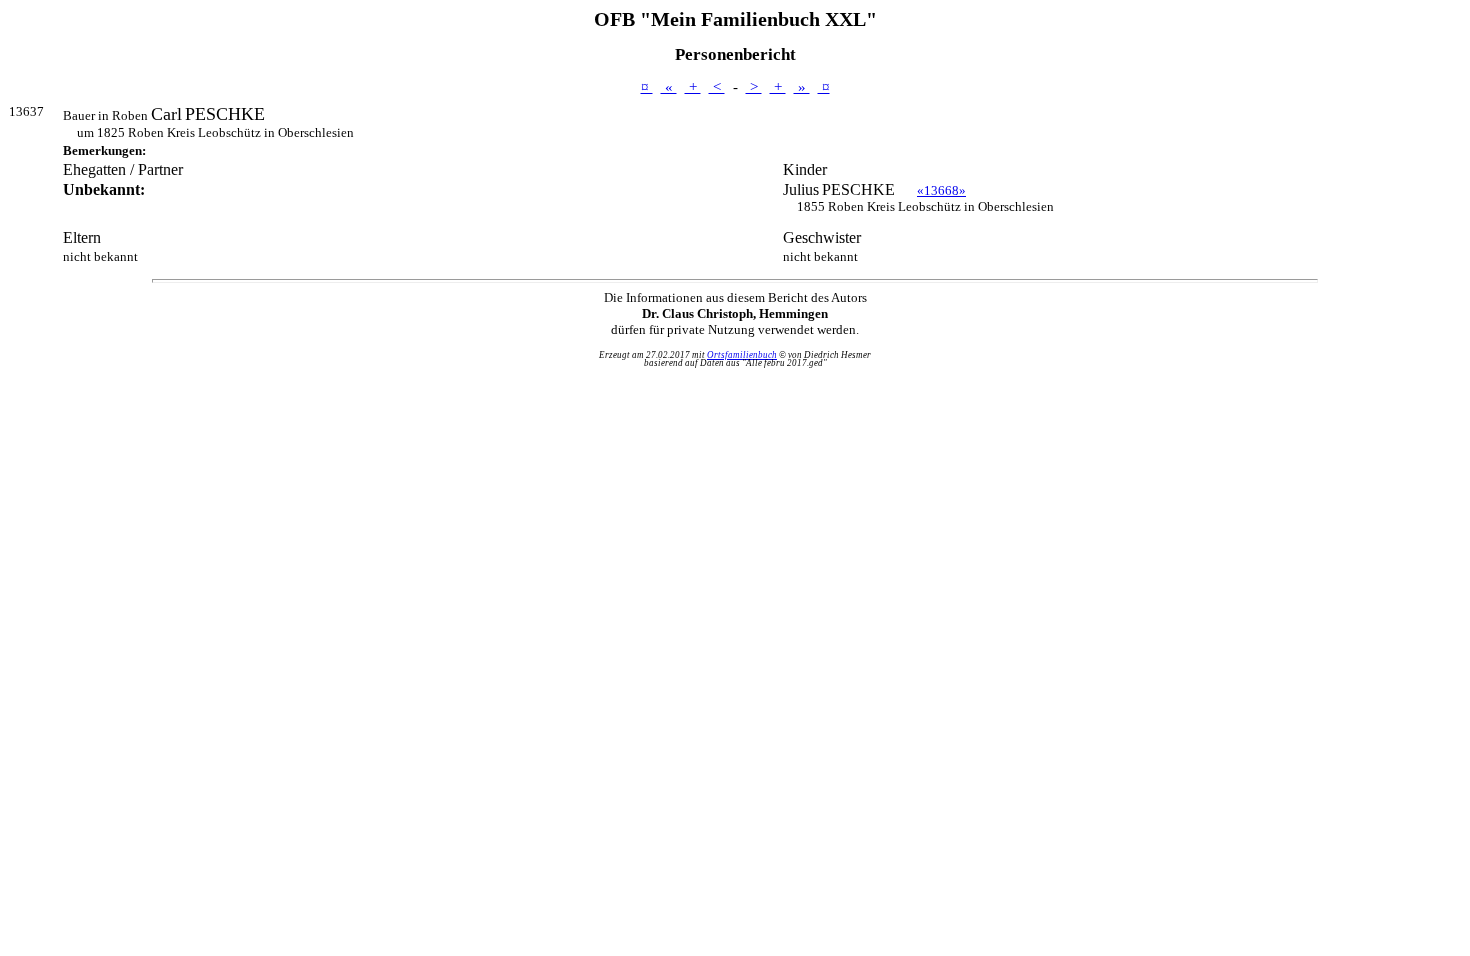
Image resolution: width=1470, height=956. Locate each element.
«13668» (941, 190)
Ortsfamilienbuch (742, 355)
